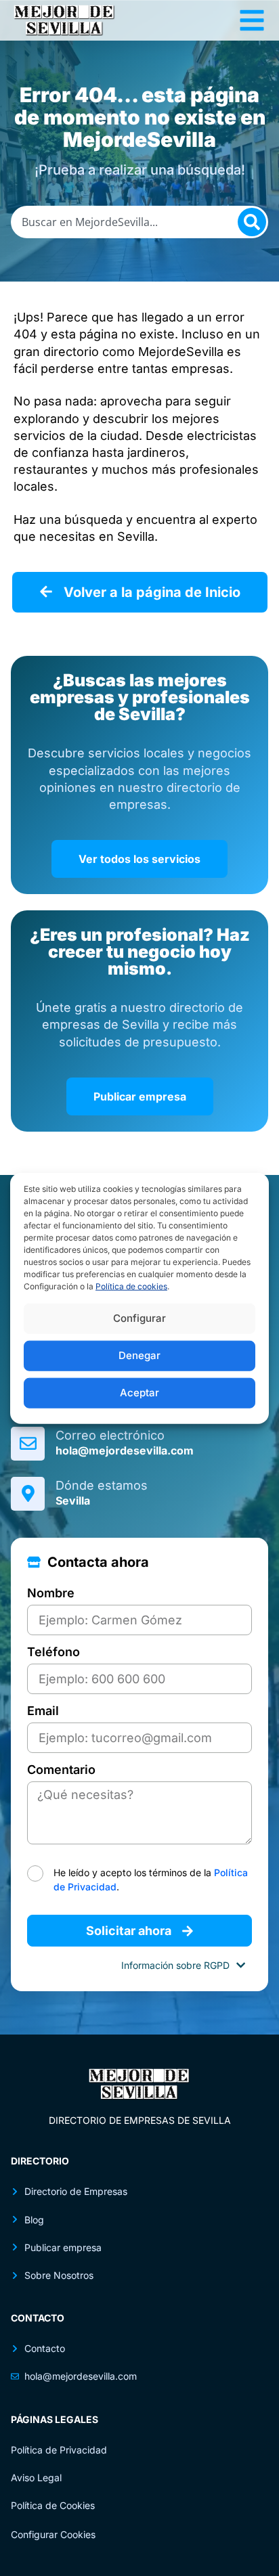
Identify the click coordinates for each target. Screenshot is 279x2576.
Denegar (139, 1355)
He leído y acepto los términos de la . (151, 1880)
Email (43, 1711)
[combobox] (139, 222)
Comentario (61, 1770)
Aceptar (139, 1393)
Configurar (139, 1318)
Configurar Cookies (53, 2534)
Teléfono (53, 1652)
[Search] (252, 222)
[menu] (252, 20)
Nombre (51, 1594)
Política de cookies (131, 1286)
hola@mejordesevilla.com (125, 1450)
